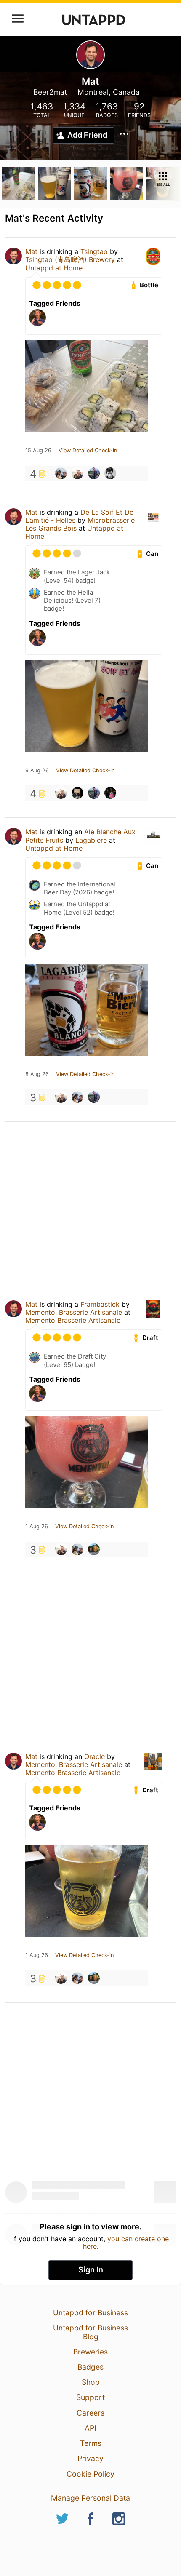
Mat (31, 251)
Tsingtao (94, 251)
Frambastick (100, 1304)
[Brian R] (94, 1549)
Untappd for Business (90, 2313)
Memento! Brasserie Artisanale (75, 1312)
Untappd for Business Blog (90, 2332)
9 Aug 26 (37, 771)
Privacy (90, 2458)
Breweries (90, 2352)
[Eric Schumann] (77, 473)
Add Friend (87, 135)
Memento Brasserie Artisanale (73, 1320)
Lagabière (91, 840)
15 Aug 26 (38, 451)
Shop (91, 2382)
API (90, 2428)
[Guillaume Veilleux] (77, 793)
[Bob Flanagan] (110, 793)
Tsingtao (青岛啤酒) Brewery (70, 259)
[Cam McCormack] (61, 473)
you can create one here (126, 2242)
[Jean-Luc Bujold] (94, 473)
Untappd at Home (54, 268)
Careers (90, 2413)
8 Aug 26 (37, 1074)
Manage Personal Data (90, 2498)
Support (90, 2397)
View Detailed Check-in (88, 451)
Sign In (91, 2270)
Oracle (94, 1756)
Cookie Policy (90, 2474)
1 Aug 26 (37, 1527)
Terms (91, 2443)
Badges (90, 2367)
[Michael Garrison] (110, 473)
